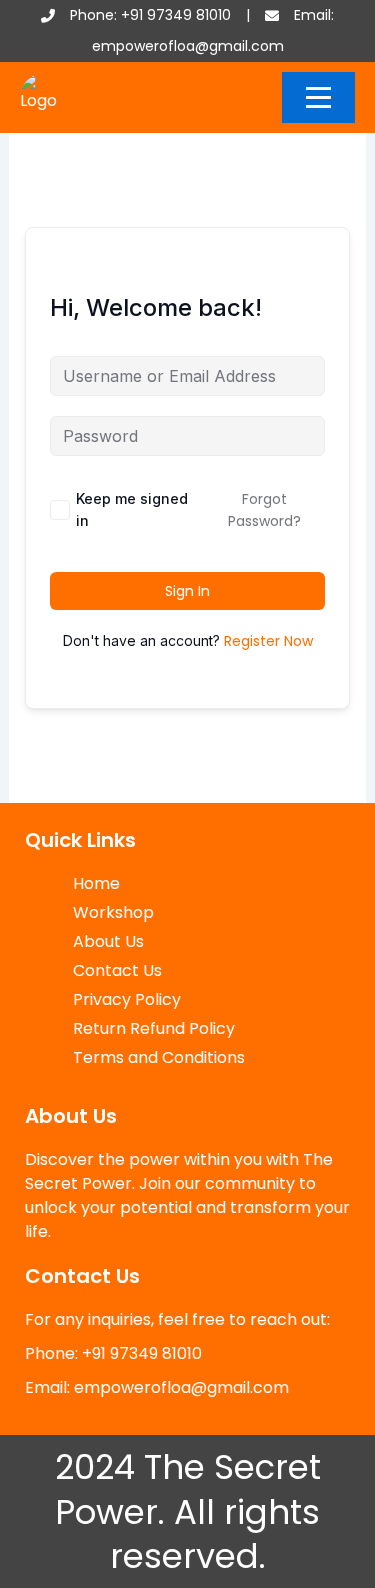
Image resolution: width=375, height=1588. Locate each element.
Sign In (187, 591)
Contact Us (117, 970)
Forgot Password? (264, 510)
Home (96, 883)
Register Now (268, 641)
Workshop (113, 912)
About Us (108, 941)
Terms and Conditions (159, 1057)
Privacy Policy (127, 999)
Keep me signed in (132, 509)
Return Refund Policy (154, 1028)
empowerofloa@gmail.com (188, 46)
